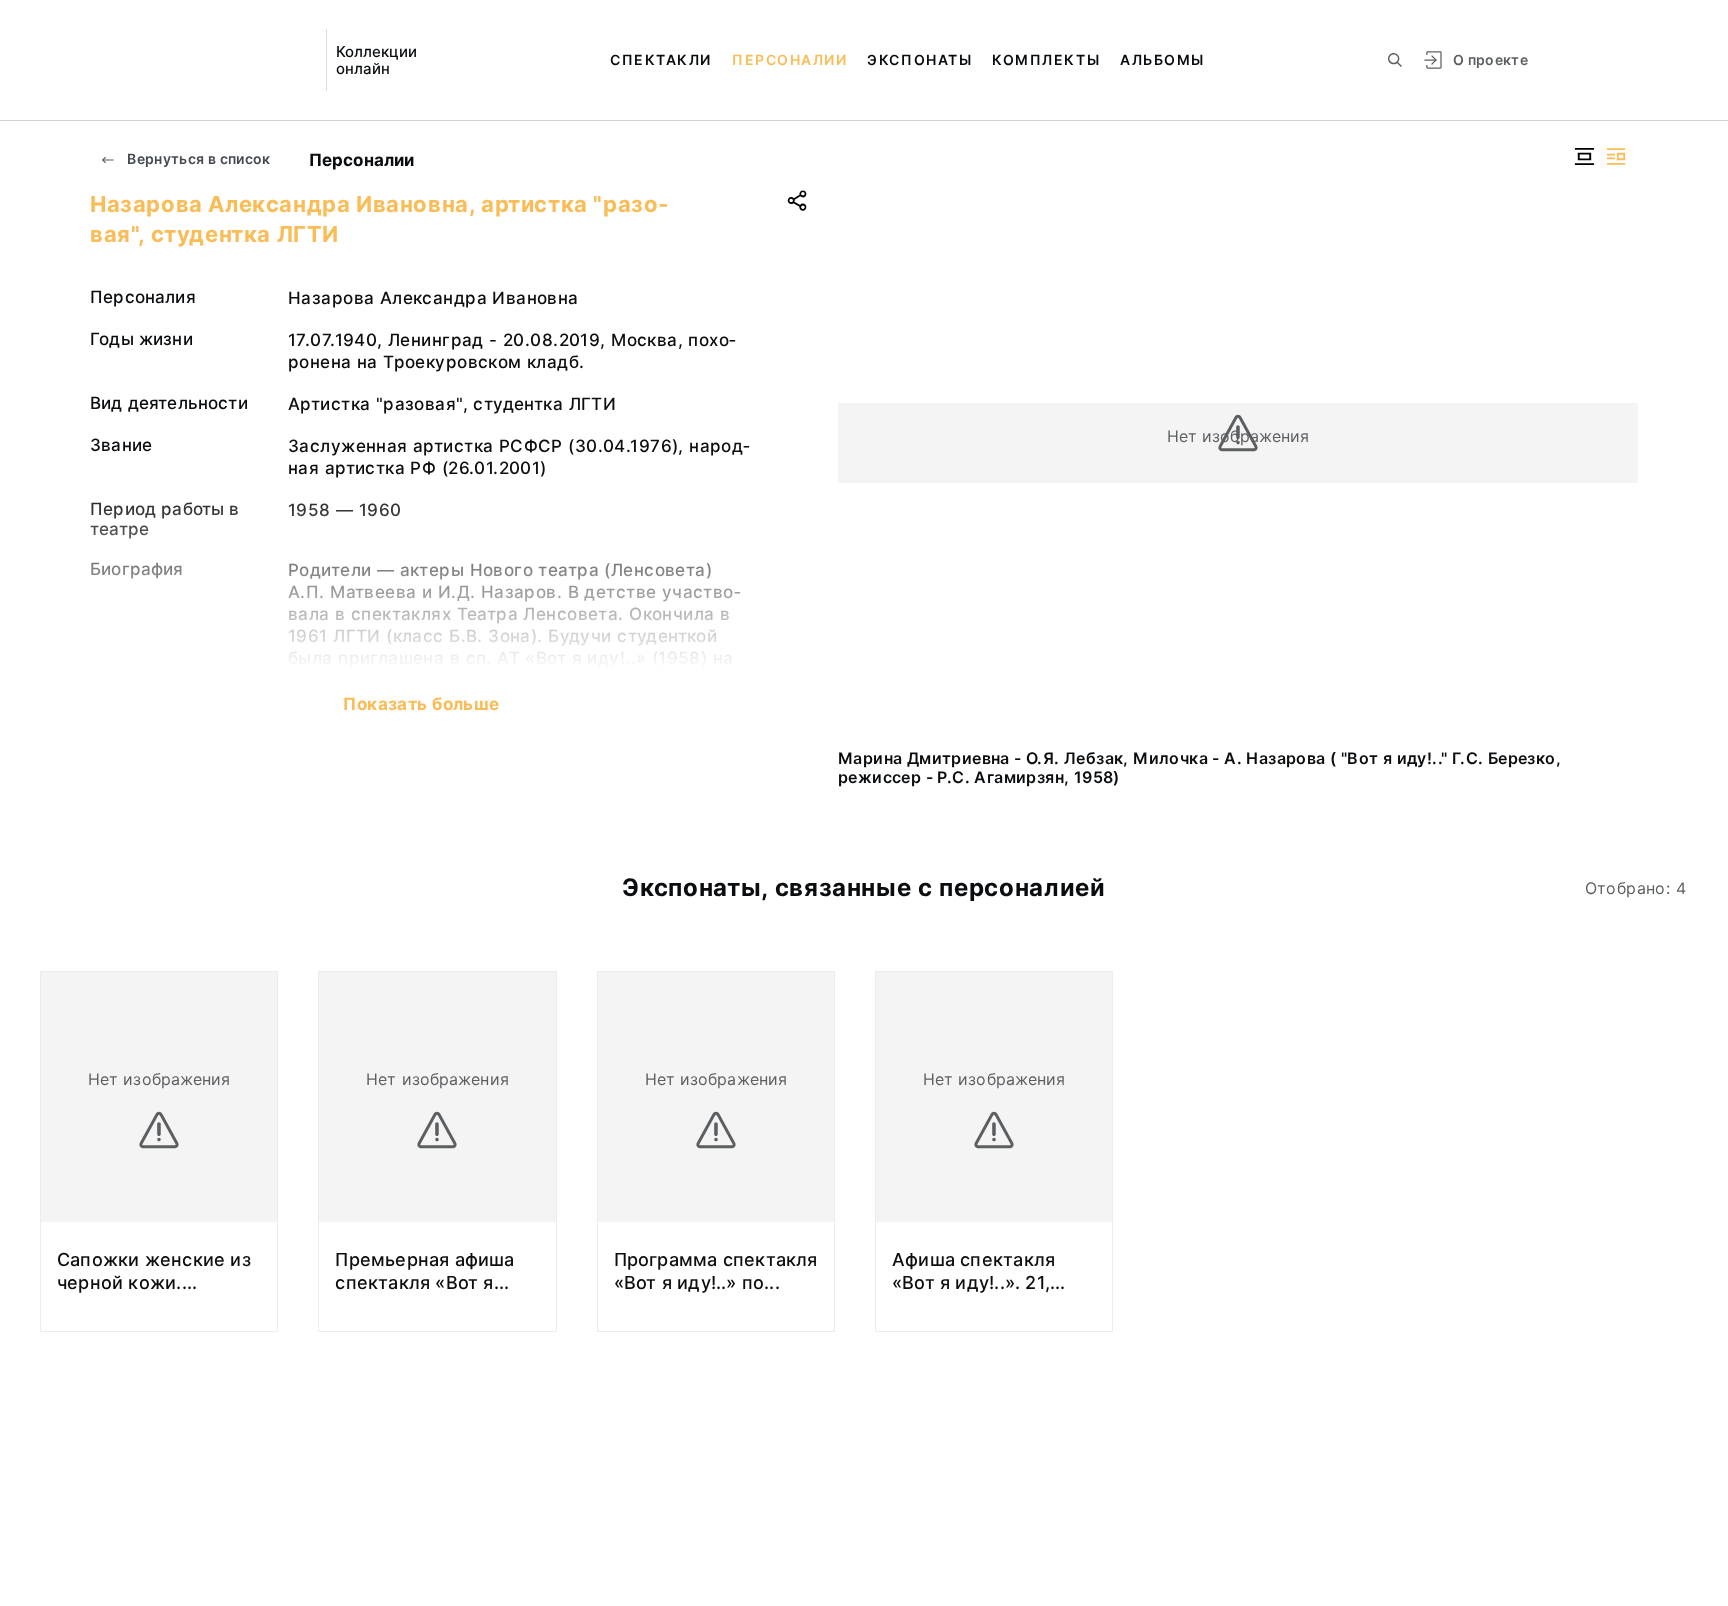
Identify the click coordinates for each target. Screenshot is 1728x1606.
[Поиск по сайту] (1395, 60)
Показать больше (421, 704)
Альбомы (1162, 59)
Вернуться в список (197, 158)
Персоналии (789, 59)
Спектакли (661, 59)
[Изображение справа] (1616, 156)
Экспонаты (919, 59)
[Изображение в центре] (1584, 156)
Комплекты (1046, 59)
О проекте (1490, 59)
